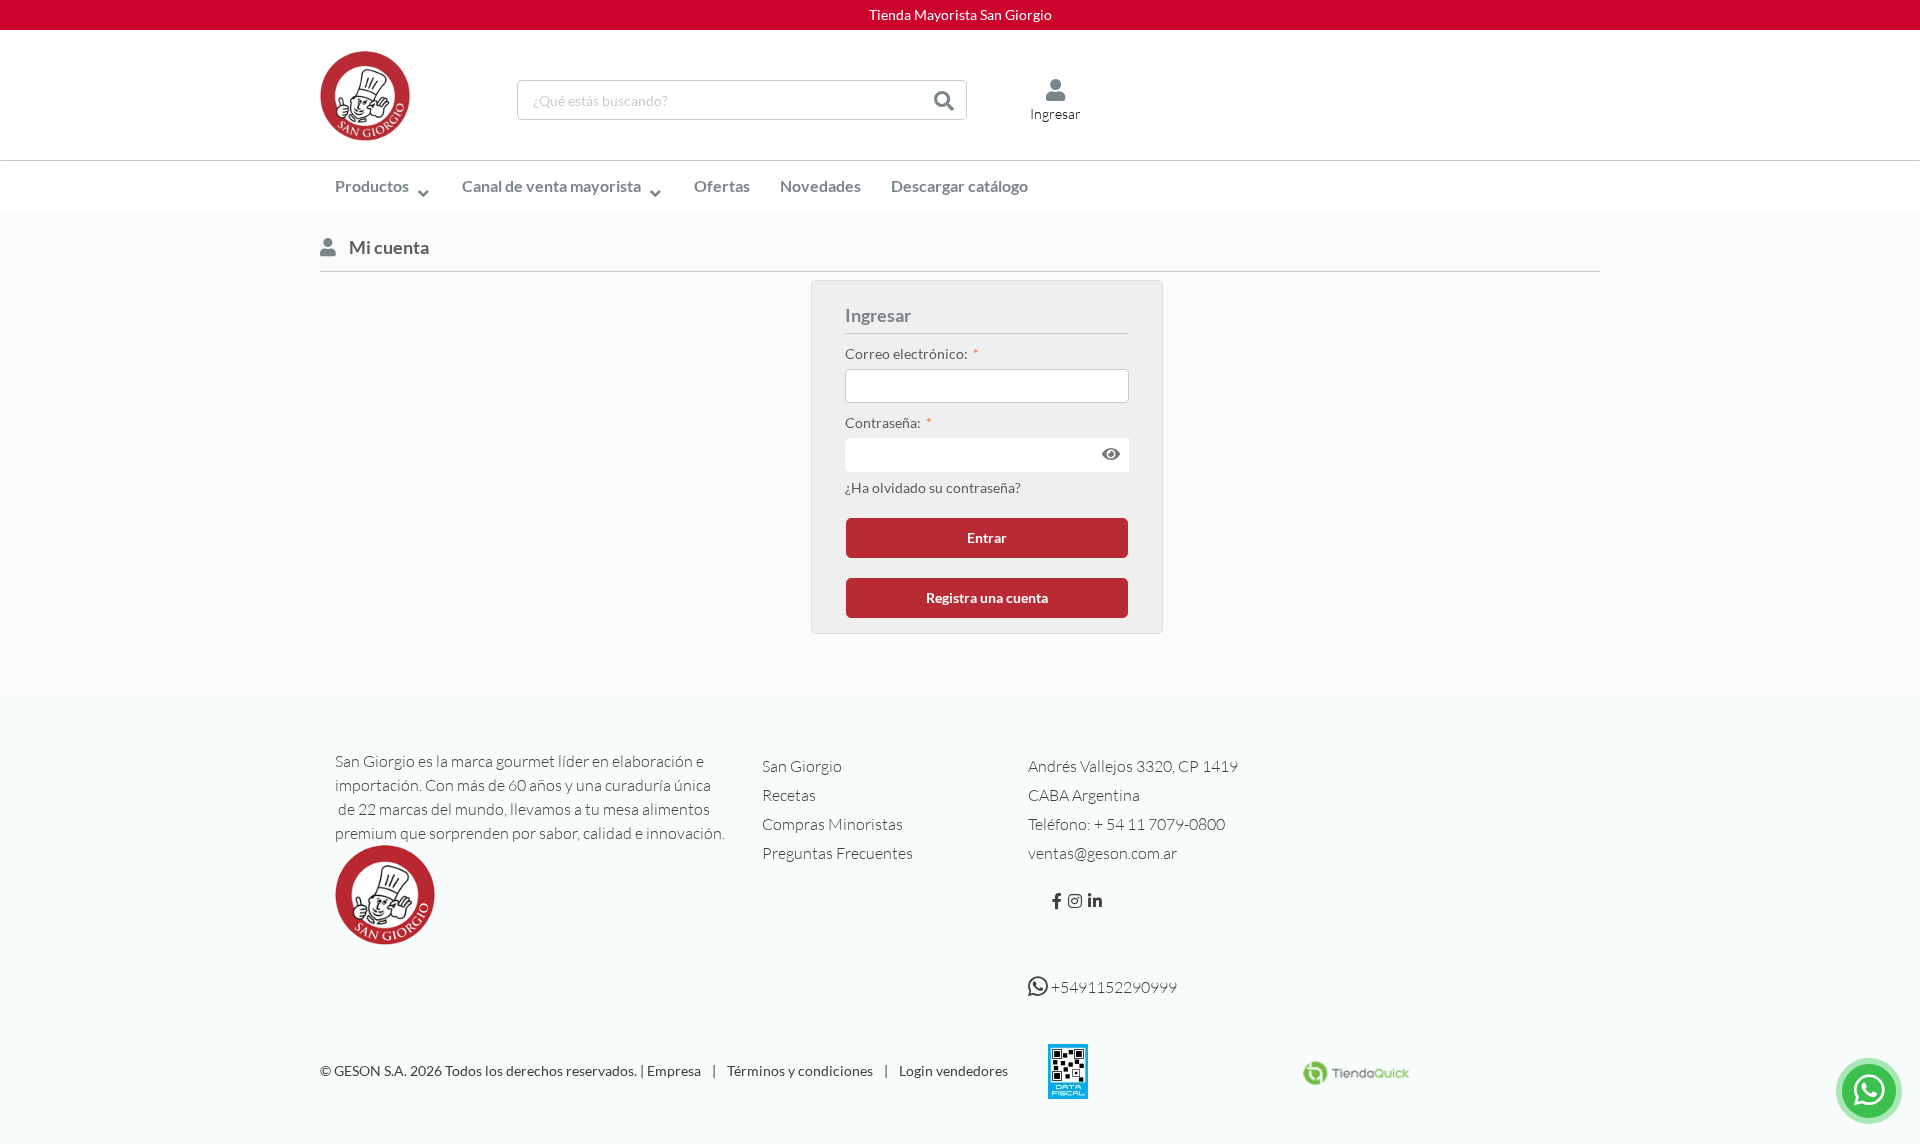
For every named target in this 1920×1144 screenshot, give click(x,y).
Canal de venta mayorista (551, 185)
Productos (372, 185)
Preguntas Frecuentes (837, 853)
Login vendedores (953, 1070)
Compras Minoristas (832, 824)
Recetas (789, 795)
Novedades (820, 185)
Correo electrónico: (906, 353)
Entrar (987, 537)
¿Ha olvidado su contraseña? (933, 487)
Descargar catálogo (959, 185)
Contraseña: (883, 422)
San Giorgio (802, 766)
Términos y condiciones (800, 1070)
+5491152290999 (1112, 987)
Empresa (674, 1070)
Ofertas (722, 185)
